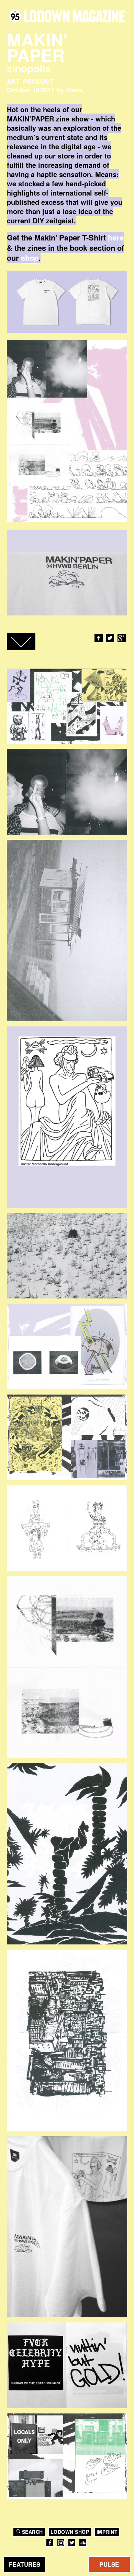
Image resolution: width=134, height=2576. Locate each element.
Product (38, 81)
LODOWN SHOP (70, 2532)
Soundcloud (83, 2543)
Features (25, 2564)
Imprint (107, 2532)
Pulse (109, 2564)
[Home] (67, 16)
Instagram (61, 2543)
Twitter (110, 638)
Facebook (99, 638)
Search (32, 2532)
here (116, 237)
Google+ (122, 638)
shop (30, 258)
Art (13, 81)
